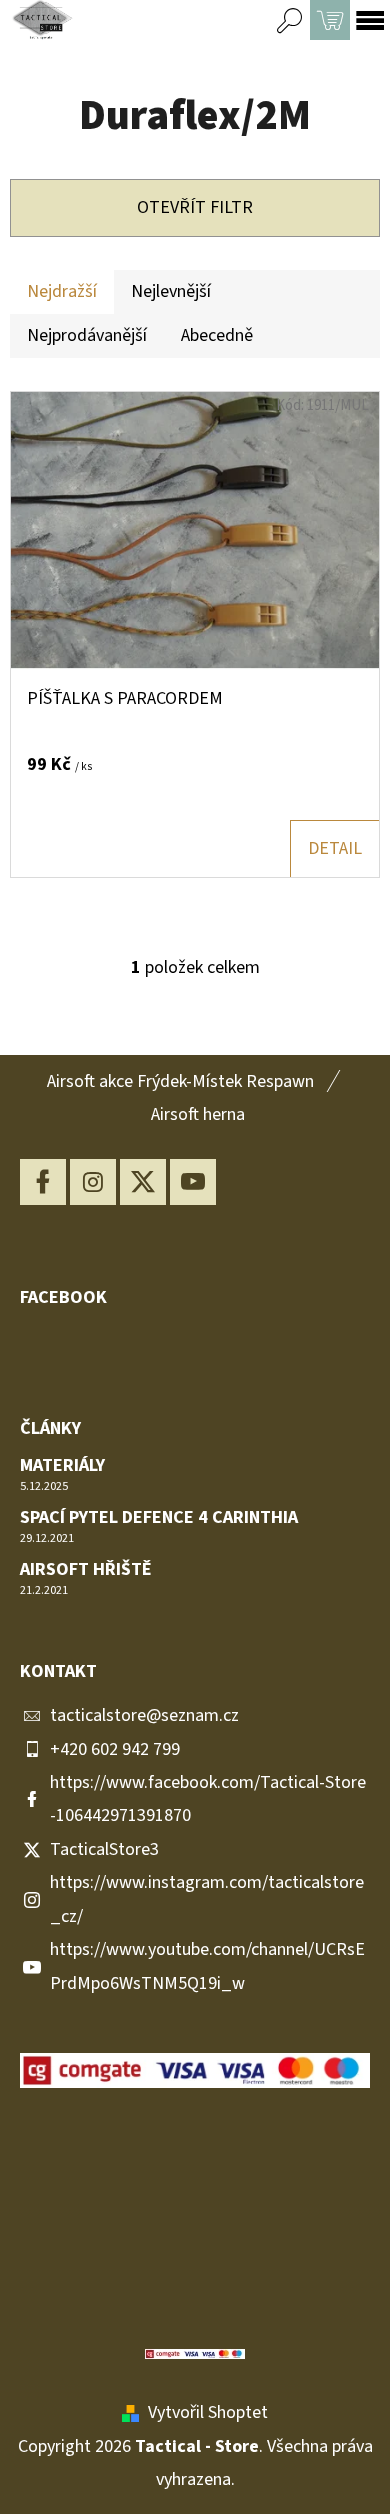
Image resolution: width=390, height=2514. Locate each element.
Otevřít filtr (195, 207)
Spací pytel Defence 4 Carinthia (159, 1518)
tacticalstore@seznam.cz (144, 1715)
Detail (335, 848)
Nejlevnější (171, 291)
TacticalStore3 (104, 1849)
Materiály (62, 1466)
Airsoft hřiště (86, 1570)
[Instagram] (93, 1182)
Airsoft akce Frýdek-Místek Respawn (180, 1081)
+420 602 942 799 (115, 1749)
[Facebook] (43, 1182)
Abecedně (217, 335)
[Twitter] (143, 1182)
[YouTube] (193, 1182)
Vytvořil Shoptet (208, 2412)
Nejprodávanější (87, 335)
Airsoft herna (198, 1114)
